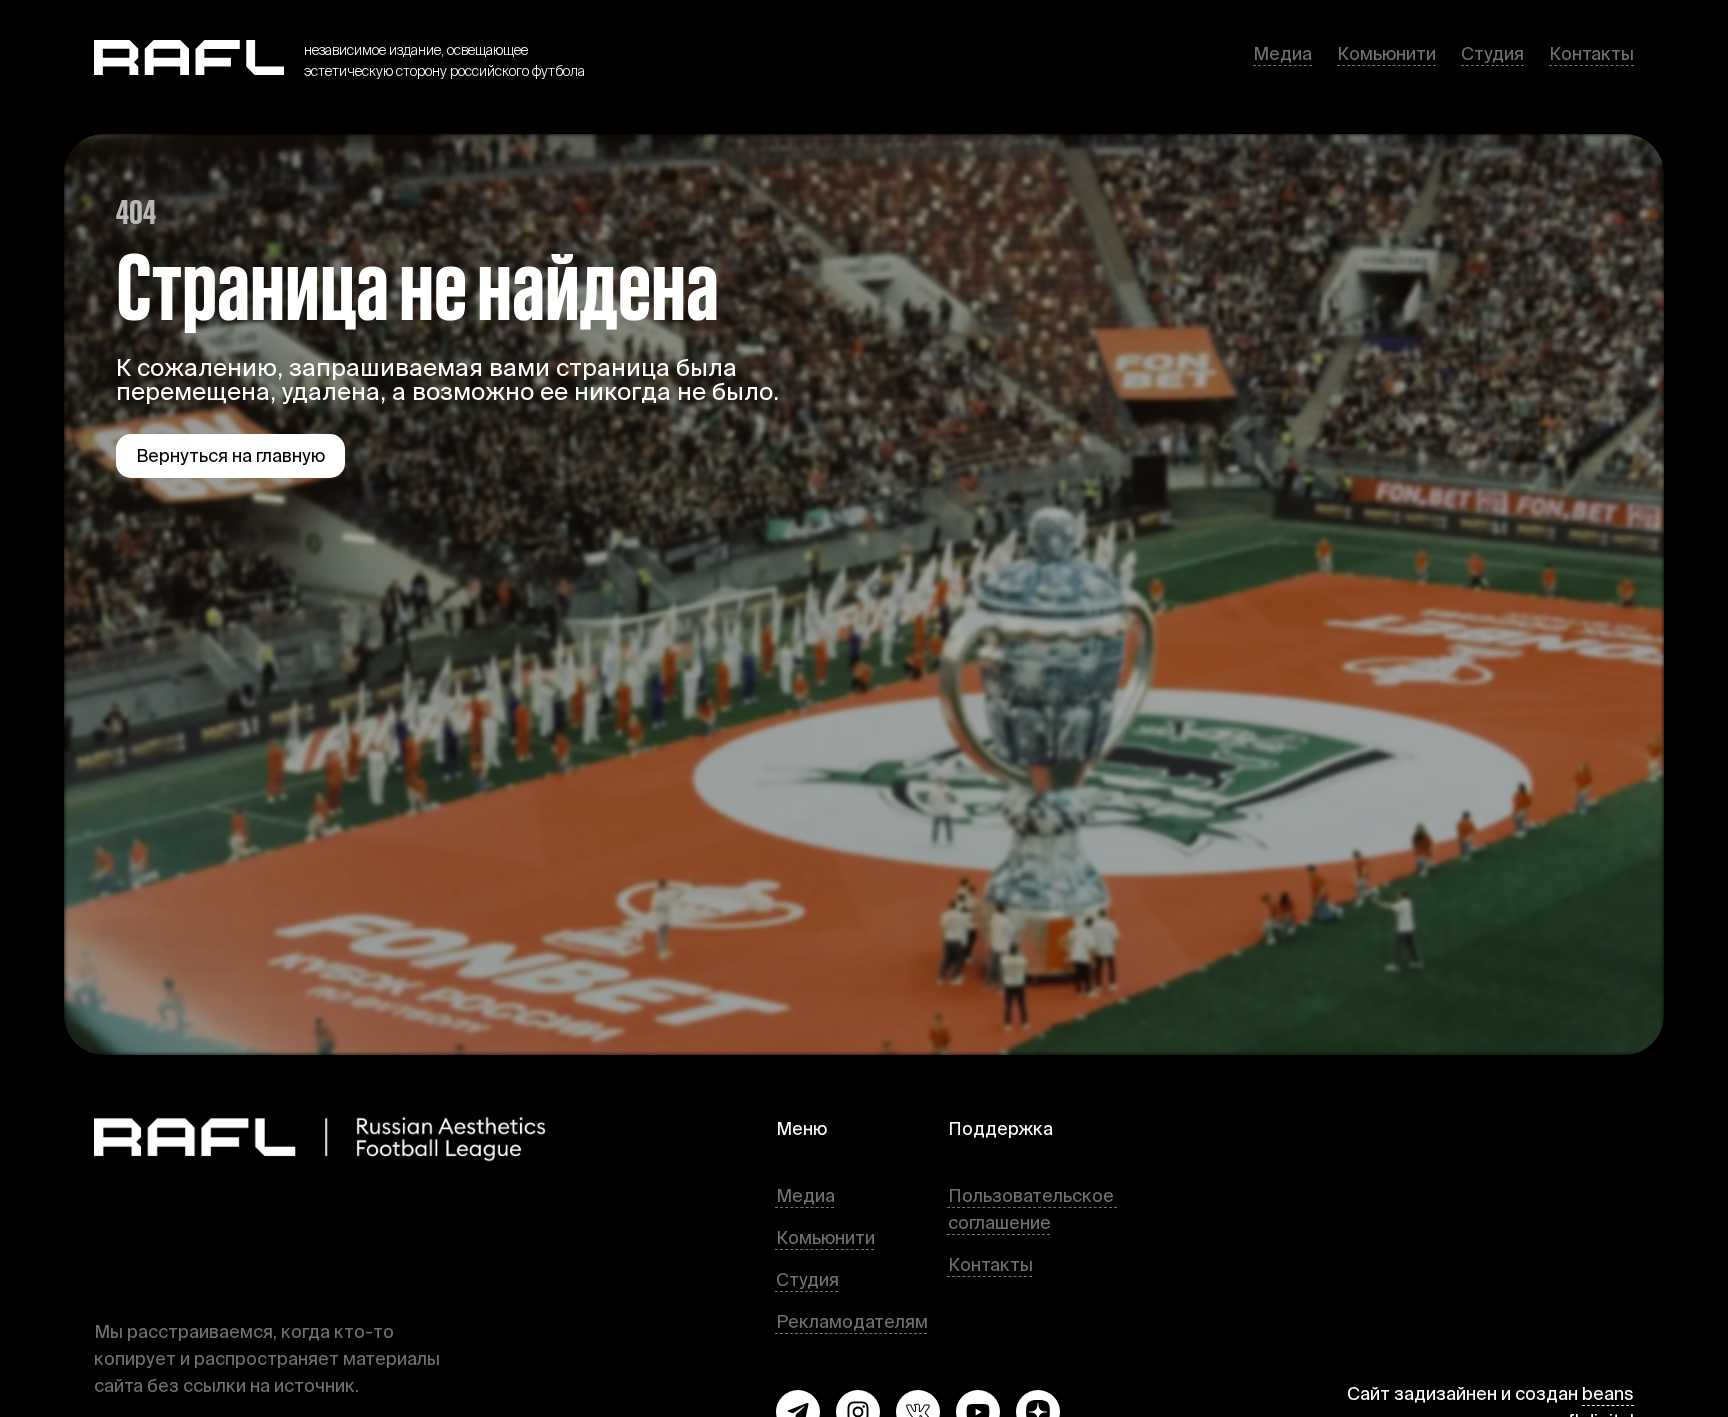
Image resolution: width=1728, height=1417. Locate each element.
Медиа (1282, 53)
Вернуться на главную (230, 455)
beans (1608, 1393)
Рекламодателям (852, 1321)
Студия (1492, 53)
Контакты (1591, 53)
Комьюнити (1386, 53)
